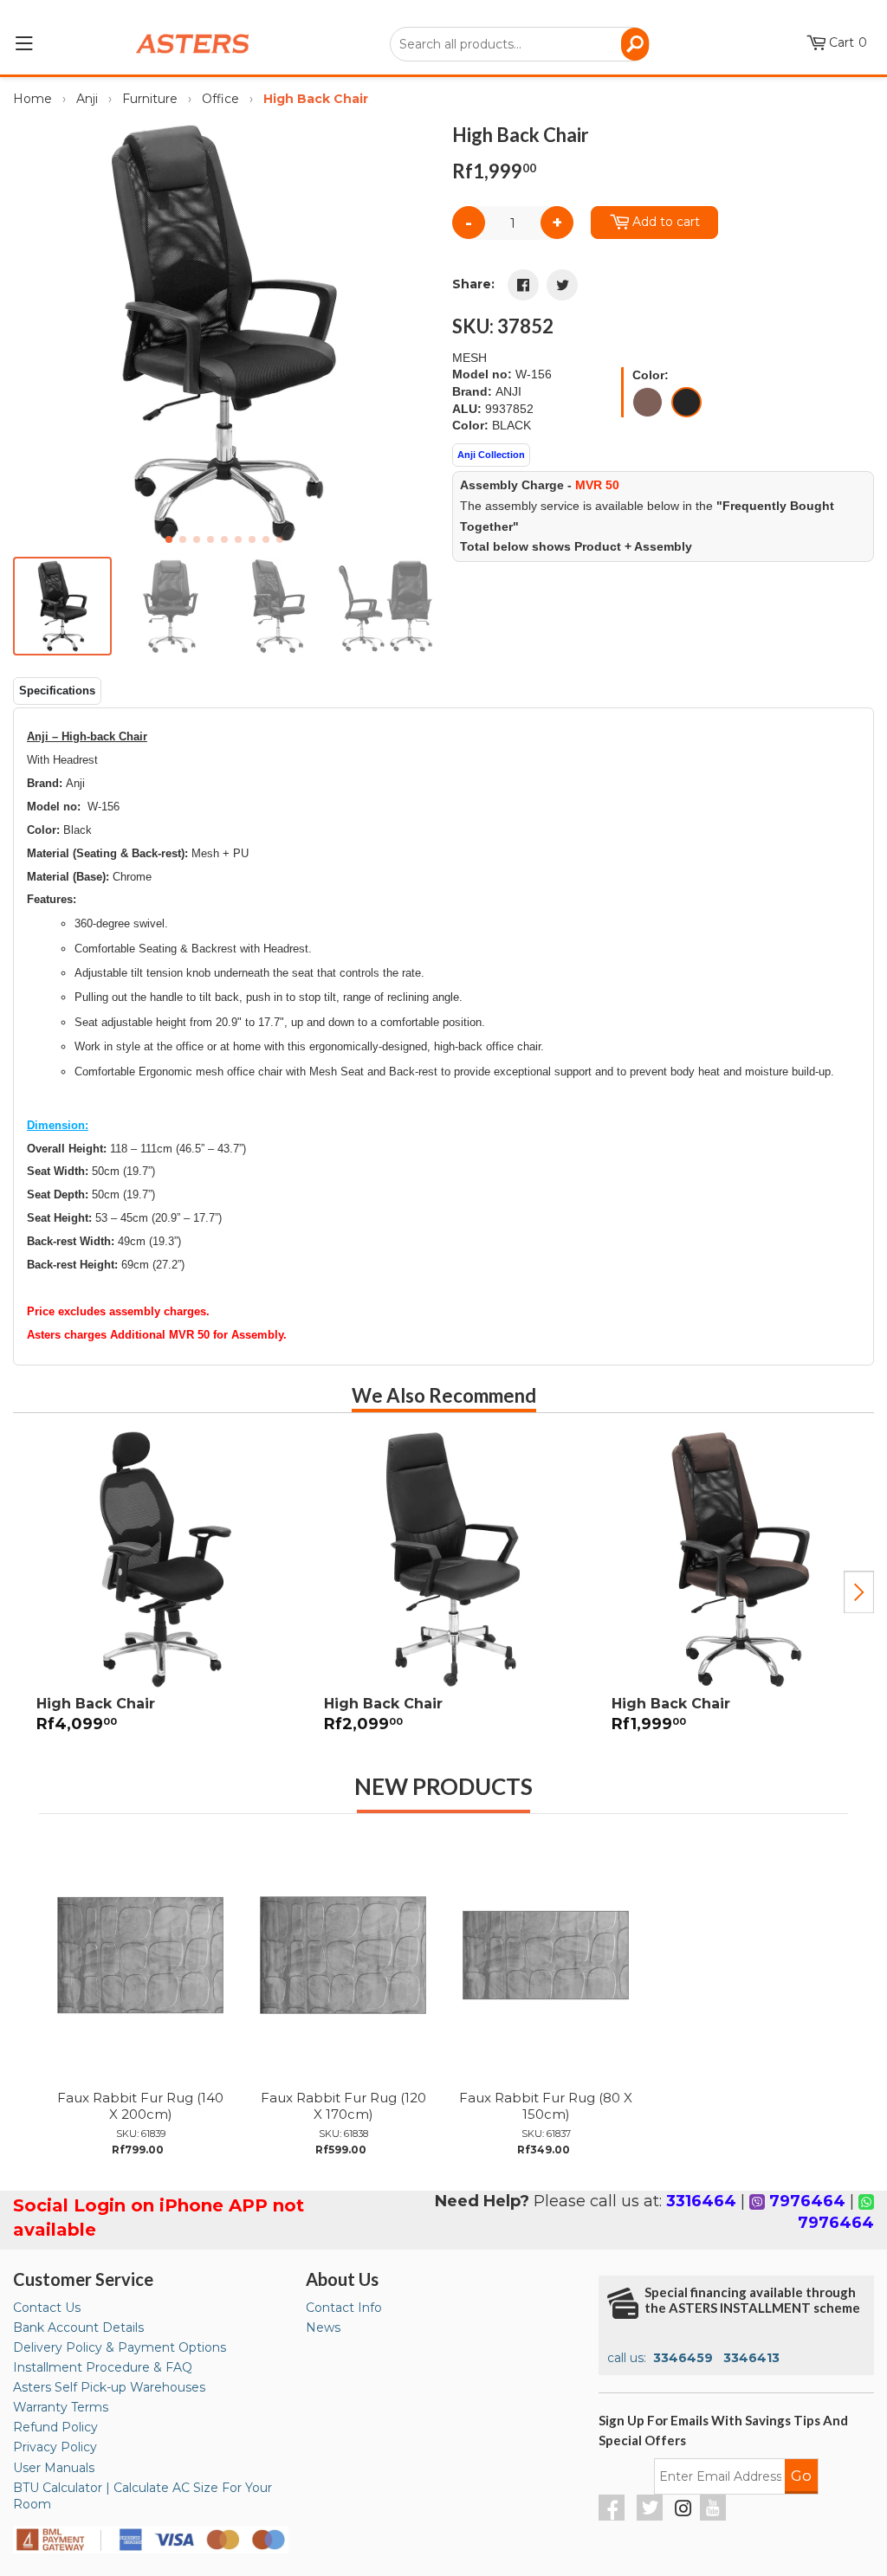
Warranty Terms (61, 2407)
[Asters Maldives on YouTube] (715, 2516)
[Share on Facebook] (523, 285)
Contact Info (344, 2308)
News (323, 2327)
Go (801, 2476)
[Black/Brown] (647, 402)
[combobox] (520, 44)
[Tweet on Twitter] (562, 285)
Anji (87, 99)
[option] (157, 1592)
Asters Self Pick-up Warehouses (109, 2387)
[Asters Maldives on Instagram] (683, 2511)
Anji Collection (491, 455)
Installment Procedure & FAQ (103, 2367)
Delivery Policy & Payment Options (120, 2347)
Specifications (57, 691)
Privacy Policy (55, 2447)
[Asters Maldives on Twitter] (652, 2516)
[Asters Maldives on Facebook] (614, 2516)
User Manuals (54, 2468)
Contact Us (47, 2308)
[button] (414, 332)
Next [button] (859, 1592)
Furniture (150, 99)
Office (220, 99)
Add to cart (666, 222)
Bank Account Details (78, 2327)
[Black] (686, 402)
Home (32, 99)
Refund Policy (55, 2427)
